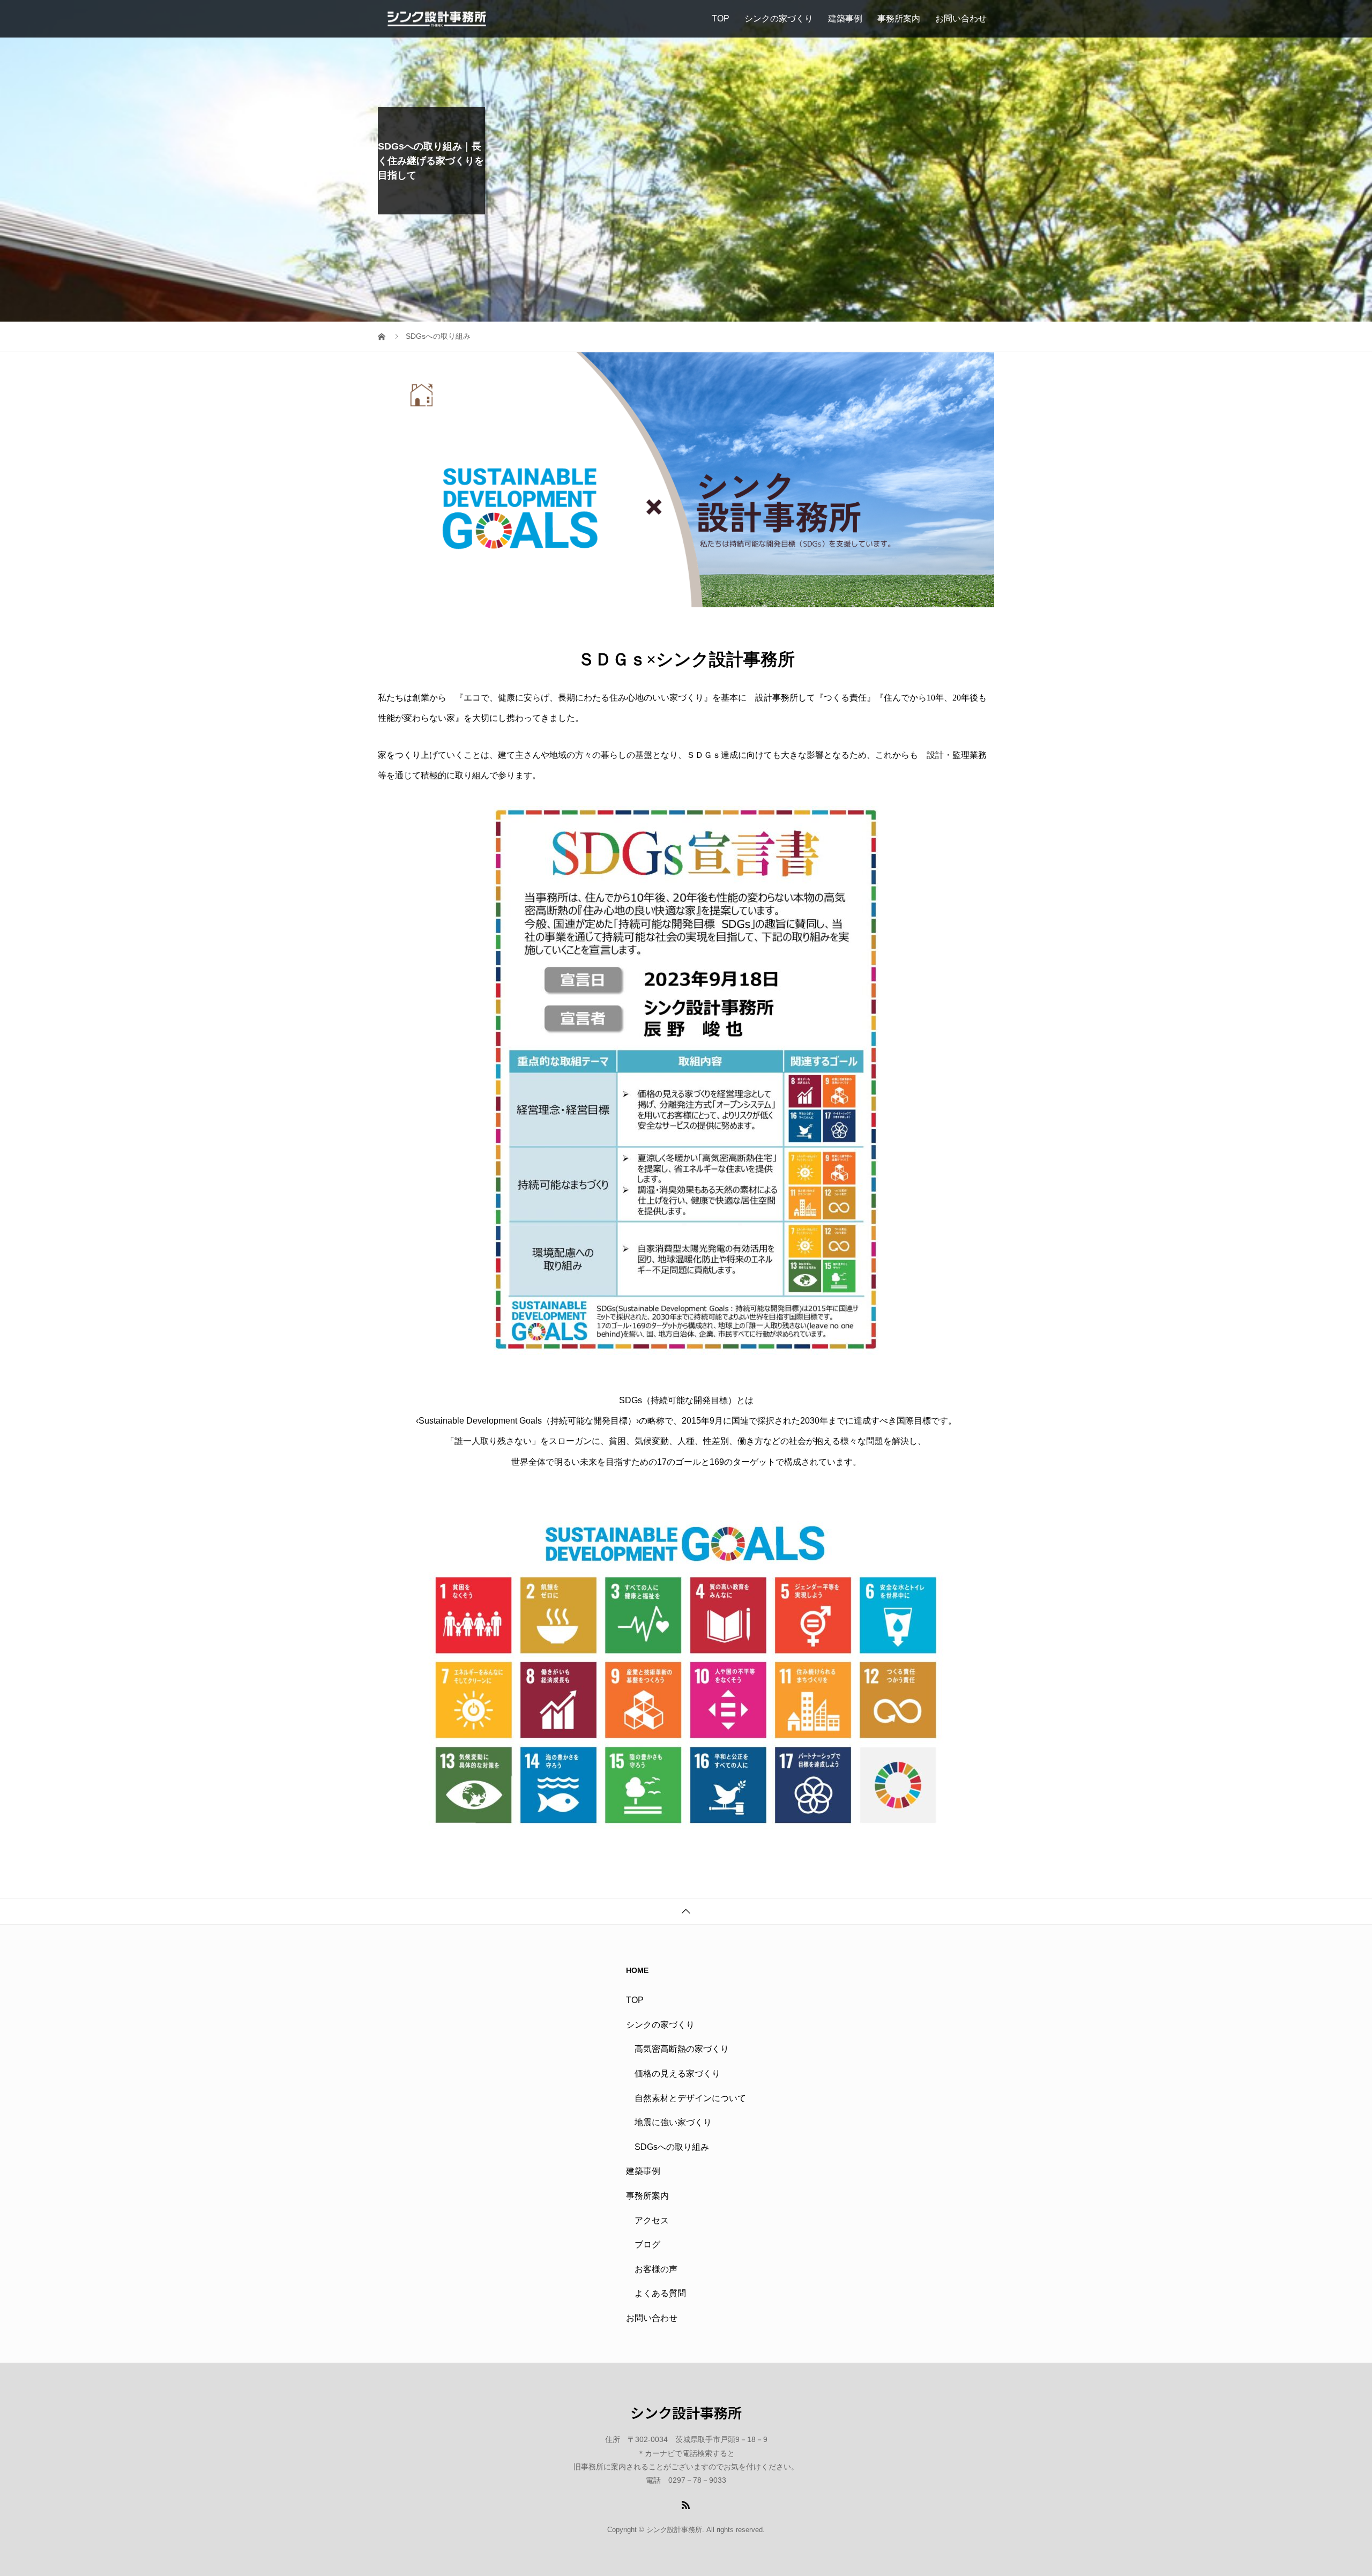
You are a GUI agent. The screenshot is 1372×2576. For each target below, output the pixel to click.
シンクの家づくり (779, 18)
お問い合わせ (961, 18)
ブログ (647, 2244)
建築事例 (845, 18)
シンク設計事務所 (686, 2413)
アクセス (652, 2220)
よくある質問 (660, 2293)
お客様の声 (656, 2269)
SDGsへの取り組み (672, 2147)
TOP (721, 18)
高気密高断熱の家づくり (682, 2049)
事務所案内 (899, 18)
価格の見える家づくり (677, 2074)
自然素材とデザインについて (690, 2098)
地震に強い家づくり (673, 2122)
